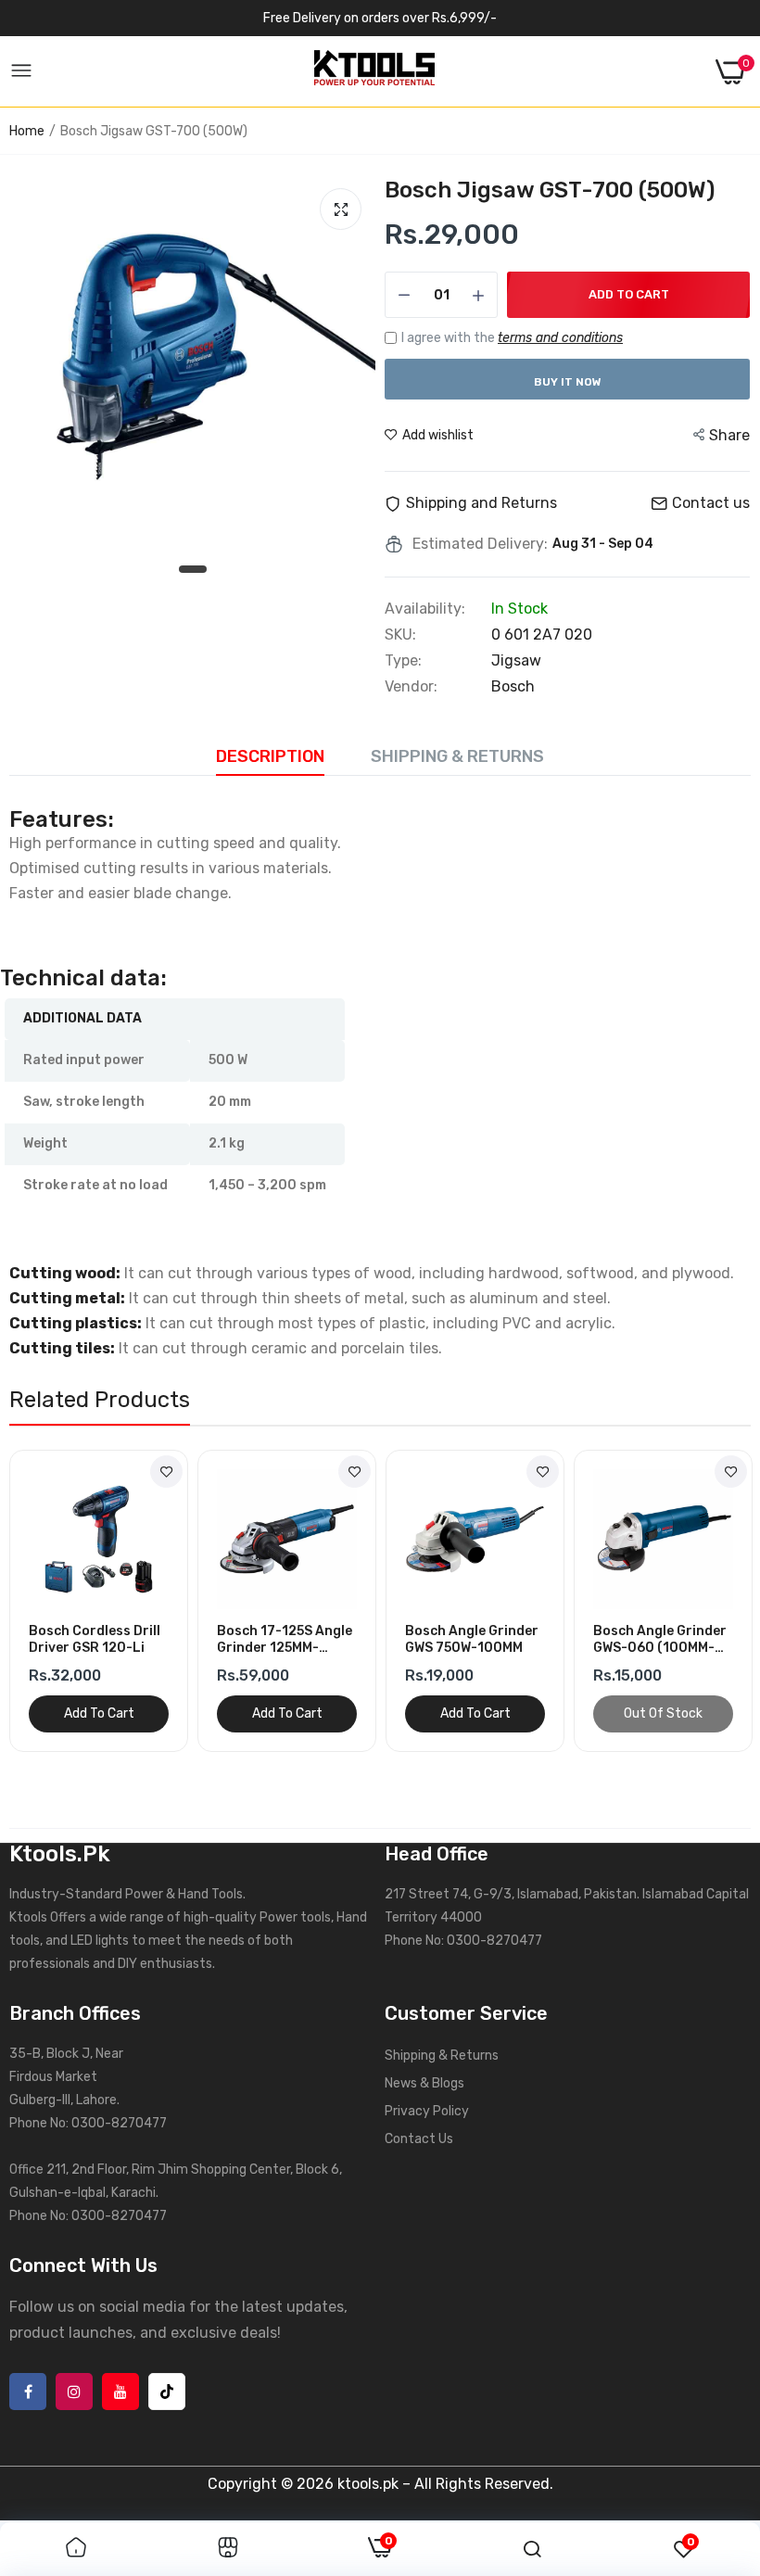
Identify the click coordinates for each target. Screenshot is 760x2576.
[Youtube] (120, 2392)
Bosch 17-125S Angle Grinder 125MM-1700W (285, 1640)
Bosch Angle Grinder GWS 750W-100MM (472, 1639)
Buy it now (568, 382)
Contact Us (419, 2139)
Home (27, 131)
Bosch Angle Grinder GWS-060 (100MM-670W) (660, 1640)
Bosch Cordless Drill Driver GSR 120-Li (95, 1639)
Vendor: (411, 687)
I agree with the (512, 338)
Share (729, 435)
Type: (403, 661)
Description (270, 756)
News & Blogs (424, 2083)
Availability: (425, 609)
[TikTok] (167, 2392)
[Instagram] (74, 2392)
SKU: (400, 635)
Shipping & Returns (457, 756)
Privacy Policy (427, 2111)
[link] (166, 1472)
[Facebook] (28, 2392)
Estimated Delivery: (480, 544)
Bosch (513, 686)
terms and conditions (560, 338)
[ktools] (374, 71)
